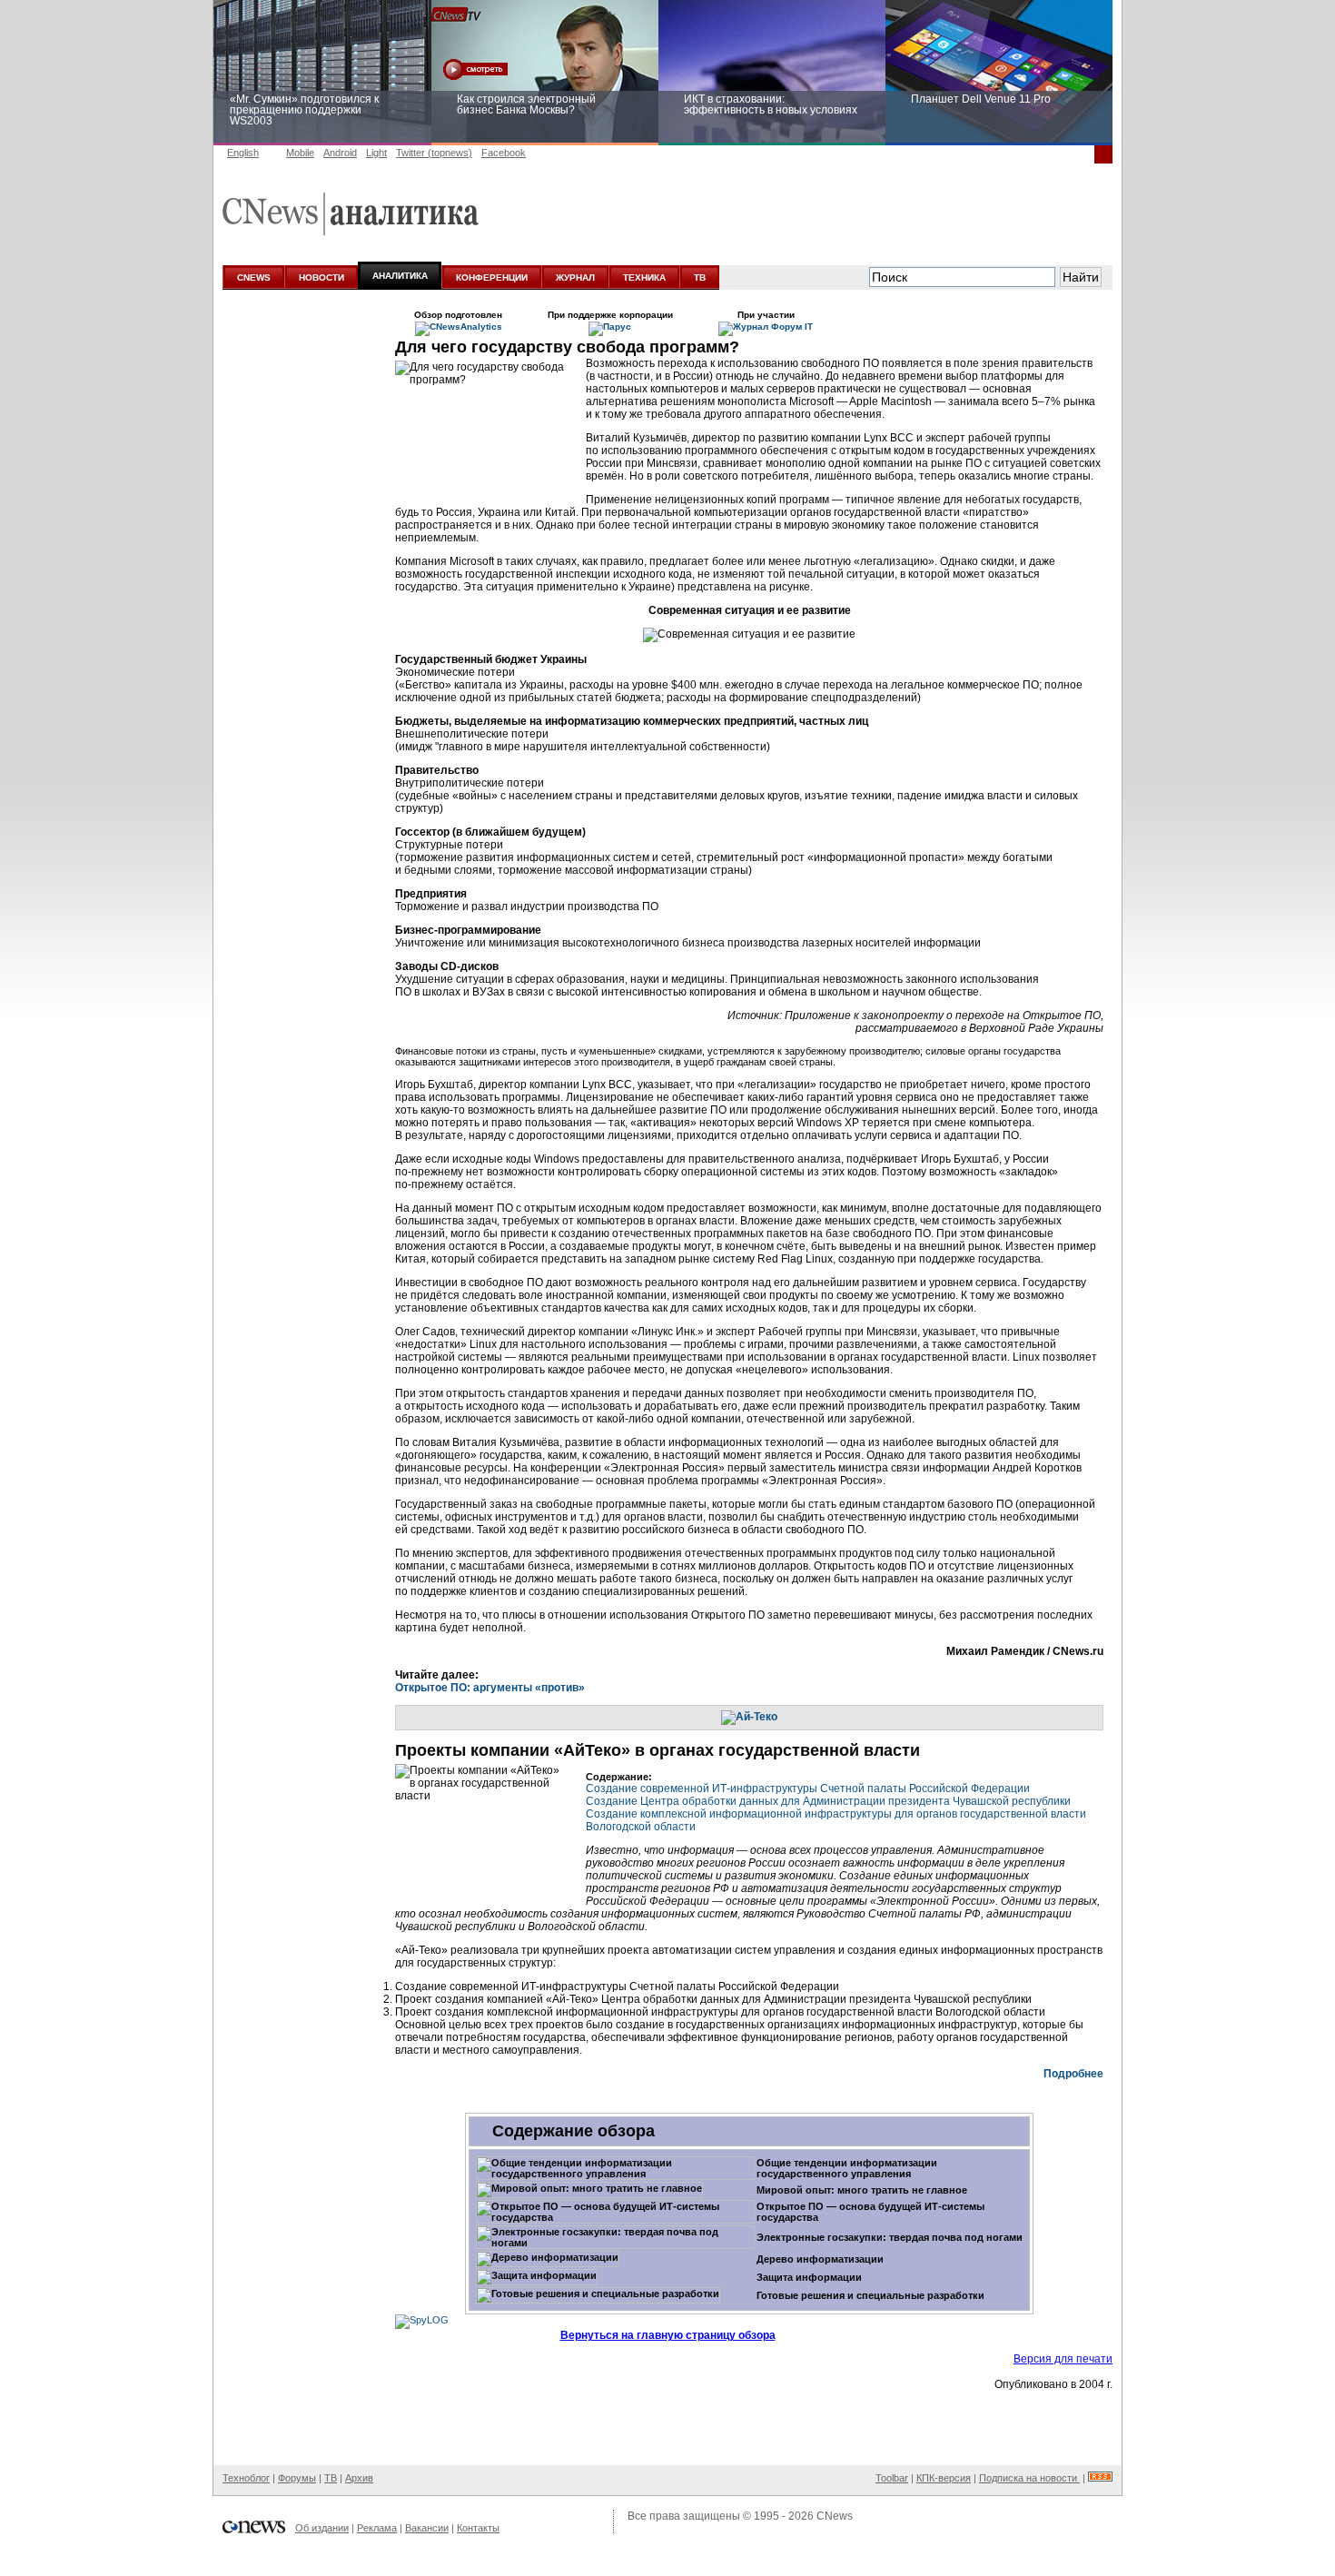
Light (376, 153)
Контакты (478, 2528)
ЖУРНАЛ (575, 277)
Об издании (322, 2528)
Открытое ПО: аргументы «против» (490, 1688)
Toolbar (892, 2478)
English (243, 153)
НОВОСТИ (321, 277)
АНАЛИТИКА (400, 276)
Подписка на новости (1029, 2478)
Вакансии (427, 2528)
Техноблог (246, 2478)
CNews (835, 2516)
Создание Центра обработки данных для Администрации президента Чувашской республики (828, 1801)
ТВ (700, 277)
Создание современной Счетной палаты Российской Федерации (808, 1788)
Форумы (297, 2478)
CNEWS (254, 277)
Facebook (504, 153)
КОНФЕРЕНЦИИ (492, 277)
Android (340, 153)
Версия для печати (1063, 2359)
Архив (359, 2478)
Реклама (377, 2528)
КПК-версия (944, 2478)
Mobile (300, 153)
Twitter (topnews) (434, 153)
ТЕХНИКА (644, 277)
